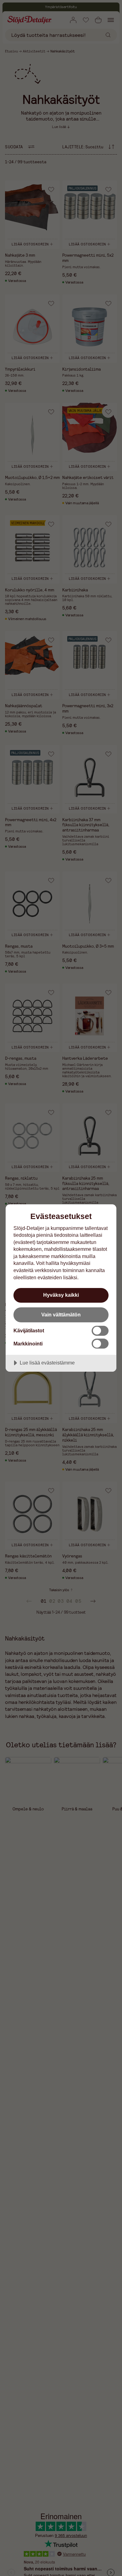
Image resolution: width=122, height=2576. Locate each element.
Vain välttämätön (61, 1315)
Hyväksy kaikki (61, 1295)
